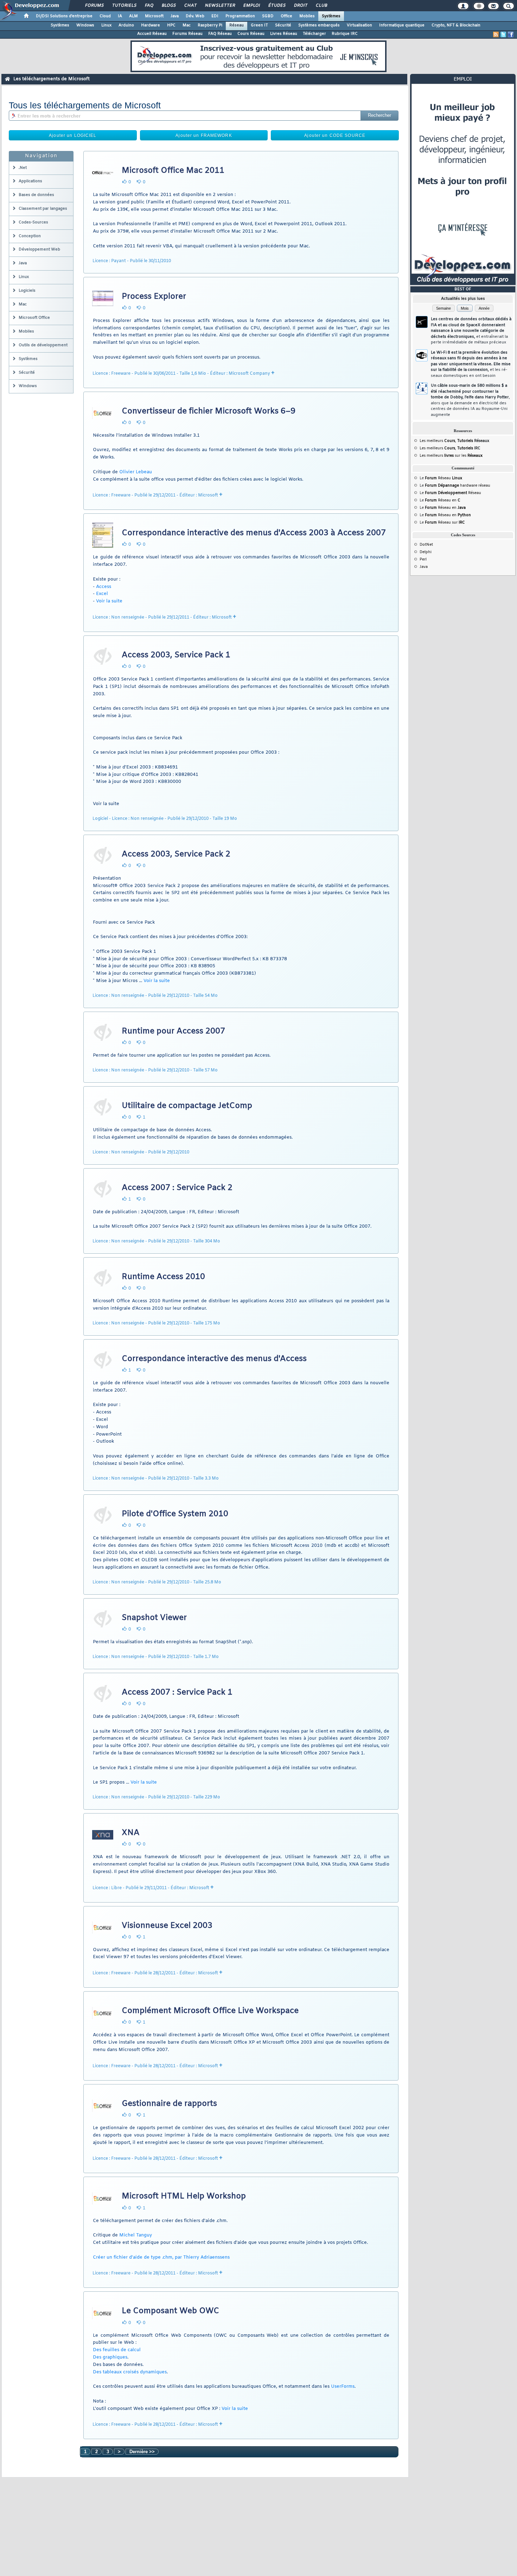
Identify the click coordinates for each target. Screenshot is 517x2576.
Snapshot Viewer (154, 1618)
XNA (131, 1833)
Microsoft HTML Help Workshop (184, 2196)
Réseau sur (445, 523)
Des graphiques (110, 2357)
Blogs (168, 6)
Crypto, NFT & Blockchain (456, 25)
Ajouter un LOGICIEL (73, 135)
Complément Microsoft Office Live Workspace (210, 2011)
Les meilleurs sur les (451, 456)
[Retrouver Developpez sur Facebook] (511, 34)
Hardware (151, 25)
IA (120, 16)
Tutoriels (124, 6)
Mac (187, 25)
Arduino (126, 25)
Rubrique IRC (345, 34)
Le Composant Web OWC (170, 2311)
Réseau (237, 25)
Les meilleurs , (447, 441)
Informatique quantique (402, 25)
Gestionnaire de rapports (169, 2104)
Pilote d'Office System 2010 (175, 1514)
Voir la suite (109, 601)
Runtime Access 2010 (163, 1277)
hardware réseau (458, 486)
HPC (171, 25)
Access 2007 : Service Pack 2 (177, 1188)
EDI (215, 16)
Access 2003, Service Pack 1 (176, 655)
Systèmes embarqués (319, 25)
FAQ (149, 6)
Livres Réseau (284, 34)
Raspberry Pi (210, 25)
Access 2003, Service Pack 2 (176, 854)
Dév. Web (195, 16)
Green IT (259, 25)
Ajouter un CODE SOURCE (335, 135)
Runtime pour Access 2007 (173, 1031)
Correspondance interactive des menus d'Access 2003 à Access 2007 (254, 533)
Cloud (105, 16)
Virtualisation (359, 25)
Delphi (426, 552)
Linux (106, 25)
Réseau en (443, 500)
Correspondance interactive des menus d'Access (214, 1359)
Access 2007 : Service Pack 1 (177, 1692)
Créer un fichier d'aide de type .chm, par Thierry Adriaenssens (161, 2257)
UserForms (343, 2387)
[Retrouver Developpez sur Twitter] (503, 34)
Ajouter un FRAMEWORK (204, 135)
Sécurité (283, 25)
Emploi (251, 6)
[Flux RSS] (496, 34)
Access (104, 587)
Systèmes (331, 16)
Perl (423, 559)
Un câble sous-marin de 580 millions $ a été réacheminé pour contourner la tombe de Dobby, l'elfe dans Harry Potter (470, 400)
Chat (190, 6)
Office (286, 16)
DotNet (426, 545)
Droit (300, 6)
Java (175, 16)
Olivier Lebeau (136, 472)
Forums (94, 6)
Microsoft (154, 16)
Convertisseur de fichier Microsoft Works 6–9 (209, 411)
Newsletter (220, 6)
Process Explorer (154, 297)
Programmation (240, 16)
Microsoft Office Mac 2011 (173, 171)
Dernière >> (142, 2452)
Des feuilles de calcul (117, 2350)
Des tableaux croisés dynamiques (130, 2372)
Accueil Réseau (152, 34)
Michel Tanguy (136, 2235)
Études (277, 6)
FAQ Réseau (220, 34)
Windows (85, 25)
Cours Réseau (251, 34)
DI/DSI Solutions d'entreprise (64, 16)
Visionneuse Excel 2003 (167, 1926)
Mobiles (307, 16)
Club (321, 6)
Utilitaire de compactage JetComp (187, 1106)
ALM (133, 16)
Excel (102, 594)
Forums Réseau (187, 34)
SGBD (268, 16)
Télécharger (314, 34)
